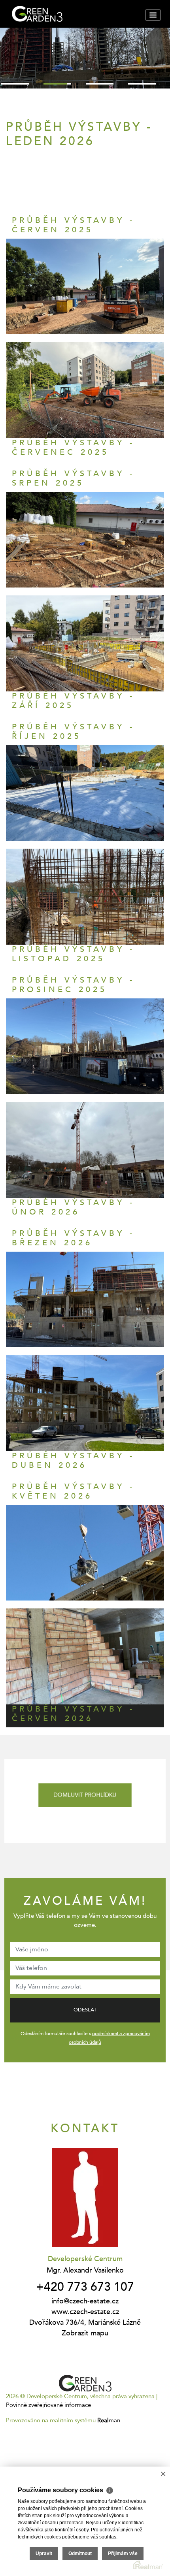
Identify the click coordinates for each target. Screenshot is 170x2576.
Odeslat (85, 2010)
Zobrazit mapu (85, 2333)
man (109, 2420)
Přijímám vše (123, 2553)
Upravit (44, 2553)
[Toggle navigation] (153, 15)
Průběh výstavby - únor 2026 (73, 1207)
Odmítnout (80, 2553)
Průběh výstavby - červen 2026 (73, 1714)
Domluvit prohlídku (85, 1795)
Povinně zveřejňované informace (48, 2405)
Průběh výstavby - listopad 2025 (73, 954)
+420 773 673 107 (85, 2287)
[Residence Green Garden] (69, 14)
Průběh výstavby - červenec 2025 (73, 447)
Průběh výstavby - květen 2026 (73, 1491)
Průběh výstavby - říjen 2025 (73, 732)
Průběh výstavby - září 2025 (73, 701)
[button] (15, 84)
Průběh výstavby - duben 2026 (73, 1460)
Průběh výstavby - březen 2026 (73, 1238)
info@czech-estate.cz (85, 2301)
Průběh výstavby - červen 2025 (73, 225)
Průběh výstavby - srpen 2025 (73, 478)
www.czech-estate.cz (85, 2312)
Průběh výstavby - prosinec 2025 (73, 985)
